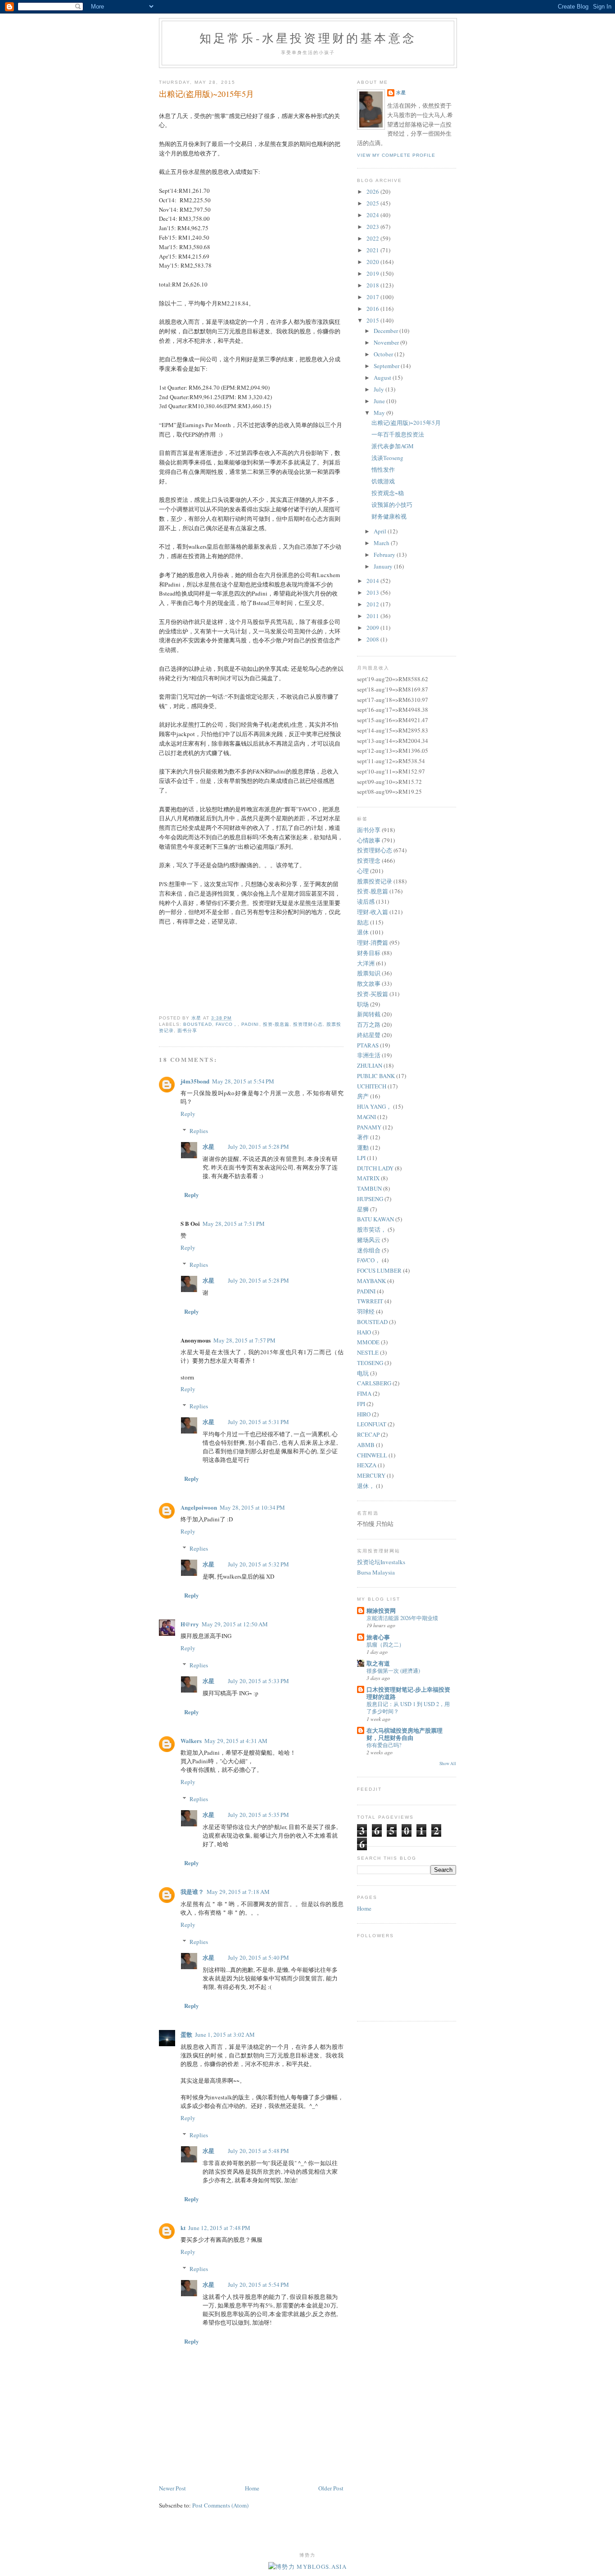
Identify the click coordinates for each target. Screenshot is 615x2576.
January (384, 566)
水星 (208, 1146)
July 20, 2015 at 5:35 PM (258, 1815)
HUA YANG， (374, 1106)
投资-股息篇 (276, 1024)
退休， (366, 1486)
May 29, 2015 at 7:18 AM (238, 1892)
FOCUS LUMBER (379, 1270)
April (381, 531)
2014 (373, 581)
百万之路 (369, 1024)
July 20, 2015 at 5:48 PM (258, 2151)
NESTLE (368, 1352)
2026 (373, 191)
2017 (373, 297)
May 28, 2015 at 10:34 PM (252, 1507)
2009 (373, 628)
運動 (363, 1147)
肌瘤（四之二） (385, 1644)
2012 (373, 604)
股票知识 (369, 973)
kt (183, 2228)
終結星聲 (369, 1035)
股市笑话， (372, 1229)
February (385, 555)
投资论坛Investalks (381, 1562)
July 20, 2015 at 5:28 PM (258, 1147)
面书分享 (187, 1031)
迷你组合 (369, 1250)
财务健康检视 (389, 516)
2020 (373, 262)
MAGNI (366, 1117)
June (380, 401)
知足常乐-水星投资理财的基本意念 (308, 38)
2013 (373, 592)
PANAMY (369, 1127)
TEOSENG (370, 1363)
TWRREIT (370, 1301)
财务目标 (369, 953)
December (387, 331)
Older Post (331, 2488)
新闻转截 (369, 1014)
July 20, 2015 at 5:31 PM (258, 1422)
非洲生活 (369, 1055)
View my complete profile (396, 155)
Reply (188, 1114)
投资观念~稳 (388, 493)
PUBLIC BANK (376, 1076)
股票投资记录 (375, 881)
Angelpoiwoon (199, 1507)
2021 (373, 250)
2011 (373, 616)
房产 (363, 1096)
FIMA (364, 1393)
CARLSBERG (374, 1383)
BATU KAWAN (375, 1219)
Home (252, 2488)
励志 (363, 922)
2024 (373, 215)
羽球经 (366, 1311)
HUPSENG (370, 1199)
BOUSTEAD (198, 1024)
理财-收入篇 (373, 912)
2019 (373, 273)
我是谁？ (192, 1891)
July (380, 389)
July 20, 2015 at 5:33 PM (258, 1681)
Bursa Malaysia (376, 1572)
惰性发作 (383, 469)
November (387, 342)
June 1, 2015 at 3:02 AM (225, 2034)
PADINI (250, 1024)
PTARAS (368, 1045)
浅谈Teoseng (387, 458)
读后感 (366, 901)
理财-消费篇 (373, 942)
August (383, 378)
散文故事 (369, 983)
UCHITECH (372, 1086)
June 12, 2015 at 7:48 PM (219, 2228)
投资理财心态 (308, 1024)
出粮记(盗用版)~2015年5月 (406, 423)
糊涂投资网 (381, 1610)
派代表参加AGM (393, 446)
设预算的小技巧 (392, 505)
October (384, 354)
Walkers (191, 1741)
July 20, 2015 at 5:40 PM (258, 1957)
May (380, 413)
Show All (448, 1764)
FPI (361, 1404)
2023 (373, 227)
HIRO (364, 1414)
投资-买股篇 (373, 994)
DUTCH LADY (375, 1168)
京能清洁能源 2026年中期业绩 (402, 1618)
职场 (363, 1004)
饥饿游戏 (383, 481)
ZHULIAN (370, 1065)
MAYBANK (371, 1281)
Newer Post (172, 2488)
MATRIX (368, 1178)
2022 (373, 238)
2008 (373, 639)
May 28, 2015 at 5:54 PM (243, 1081)
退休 (363, 932)
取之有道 (378, 1663)
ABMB (366, 1445)
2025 (373, 203)
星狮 (363, 1209)
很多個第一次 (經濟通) (393, 1670)
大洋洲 (366, 963)
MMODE (368, 1342)
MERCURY (371, 1475)
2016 (373, 309)
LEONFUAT (372, 1424)
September (387, 366)
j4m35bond (195, 1081)
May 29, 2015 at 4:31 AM (236, 1741)
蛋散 (186, 2034)
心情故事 (369, 840)
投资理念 (369, 860)
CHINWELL (372, 1455)
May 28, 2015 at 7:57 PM (244, 1340)
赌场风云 (369, 1240)
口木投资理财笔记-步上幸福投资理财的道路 (408, 1693)
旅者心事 (378, 1637)
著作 (363, 1137)
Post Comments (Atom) (220, 2505)
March (382, 543)
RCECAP (368, 1434)
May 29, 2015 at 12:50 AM (235, 1624)
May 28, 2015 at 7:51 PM (234, 1224)
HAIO (364, 1332)
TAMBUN (369, 1188)
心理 (363, 871)
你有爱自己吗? (384, 1745)
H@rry (190, 1624)
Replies (199, 1131)
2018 (373, 285)
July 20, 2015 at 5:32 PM (258, 1564)
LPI (361, 1158)
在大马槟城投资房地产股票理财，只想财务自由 (405, 1734)
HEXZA (367, 1465)
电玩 (363, 1373)
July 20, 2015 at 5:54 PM (258, 2285)
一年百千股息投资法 (398, 434)
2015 (373, 320)
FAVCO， (227, 1024)
